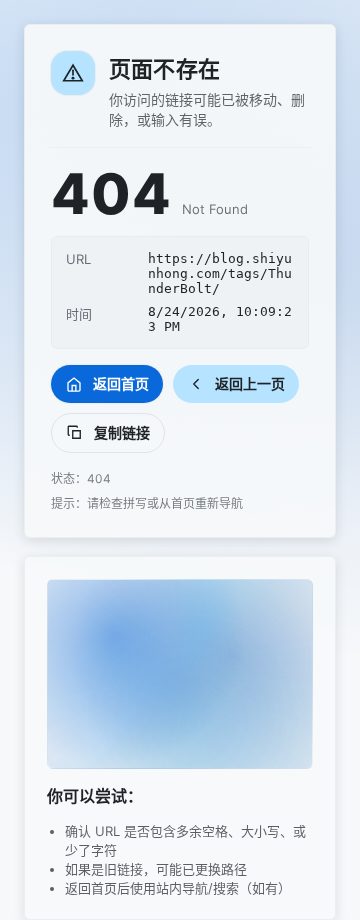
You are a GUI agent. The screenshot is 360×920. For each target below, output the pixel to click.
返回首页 (121, 383)
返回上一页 (250, 383)
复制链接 (122, 432)
